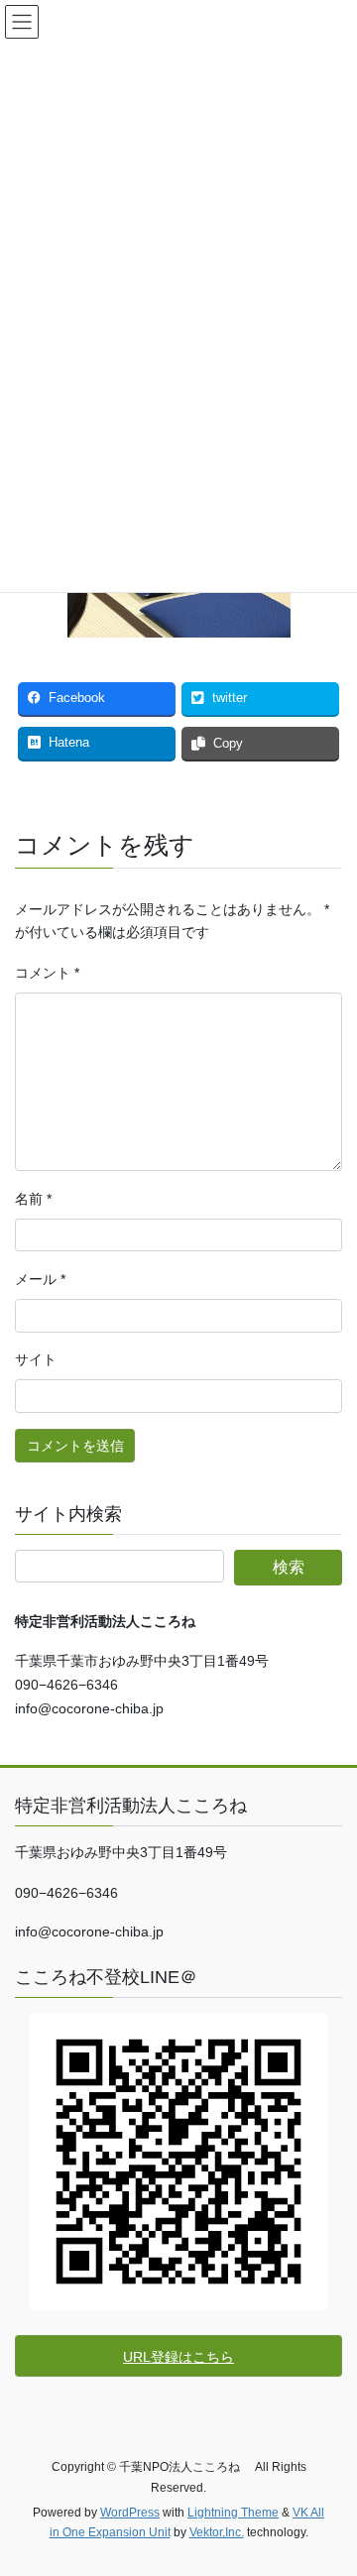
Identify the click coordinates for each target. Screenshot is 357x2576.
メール (40, 1279)
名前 (33, 1199)
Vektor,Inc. (217, 2532)
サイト (36, 1359)
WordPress (130, 2513)
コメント (47, 973)
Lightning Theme (233, 2513)
